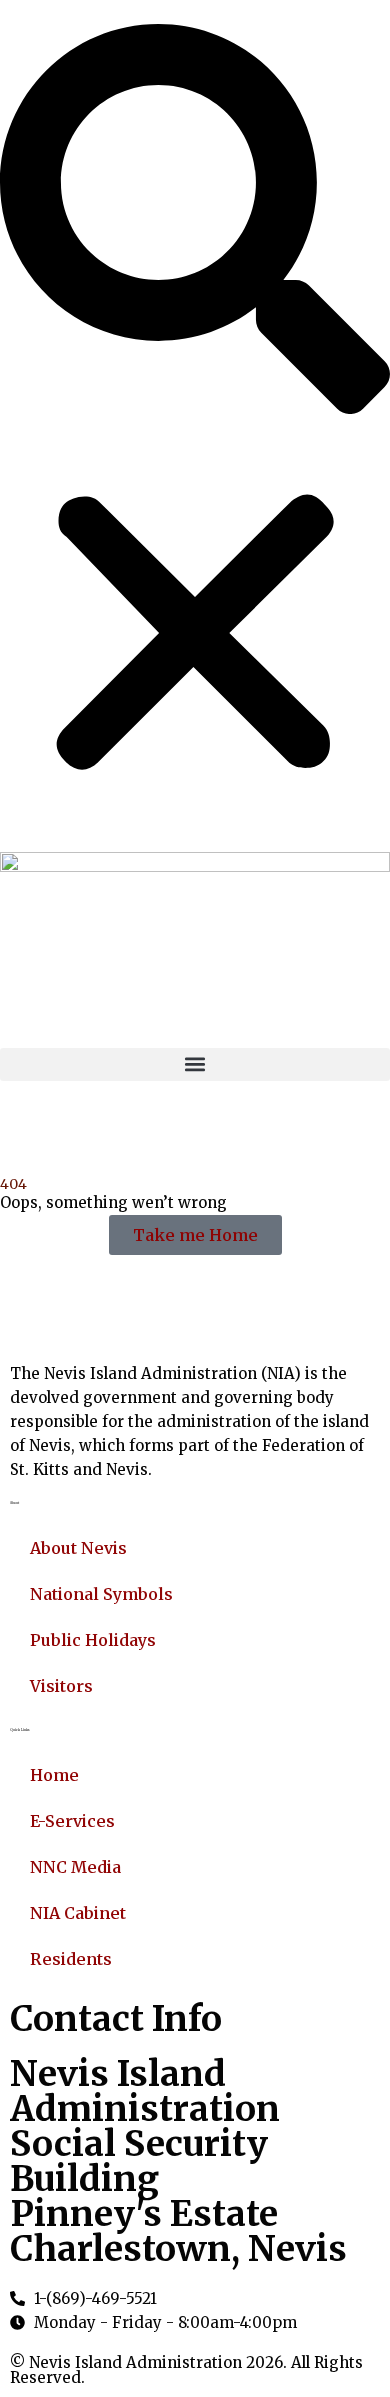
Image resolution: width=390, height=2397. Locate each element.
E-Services (72, 1821)
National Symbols (101, 1594)
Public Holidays (93, 1640)
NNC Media (75, 1867)
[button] (195, 219)
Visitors (61, 1686)
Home (54, 1775)
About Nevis (78, 1548)
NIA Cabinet (78, 1913)
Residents (71, 1959)
